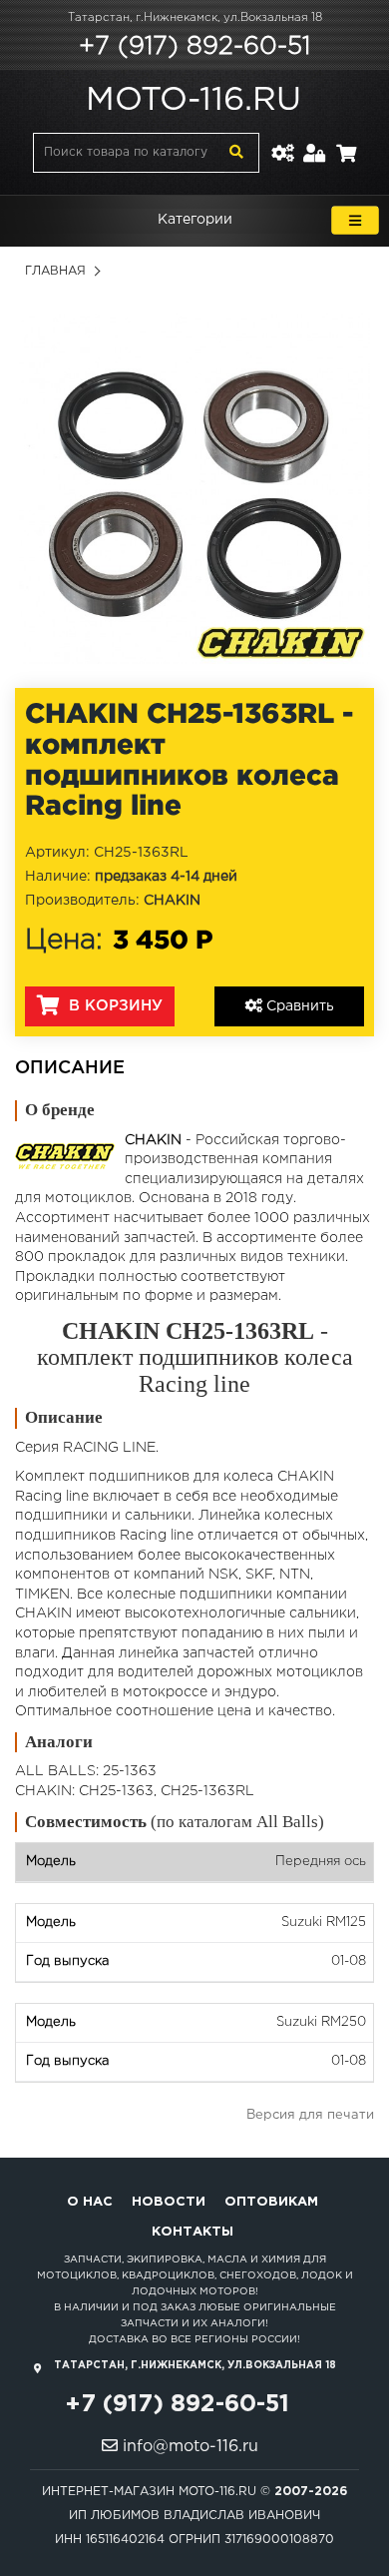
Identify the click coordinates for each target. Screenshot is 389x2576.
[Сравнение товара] (282, 141)
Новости (169, 2202)
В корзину (113, 1006)
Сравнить (298, 1006)
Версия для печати (310, 2115)
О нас (90, 2202)
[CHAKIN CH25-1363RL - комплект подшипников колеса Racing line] (194, 488)
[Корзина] (346, 141)
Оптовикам (271, 2202)
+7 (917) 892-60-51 (194, 47)
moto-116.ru (194, 101)
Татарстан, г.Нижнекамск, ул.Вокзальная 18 (195, 18)
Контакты (193, 2232)
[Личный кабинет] (315, 141)
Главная (55, 271)
